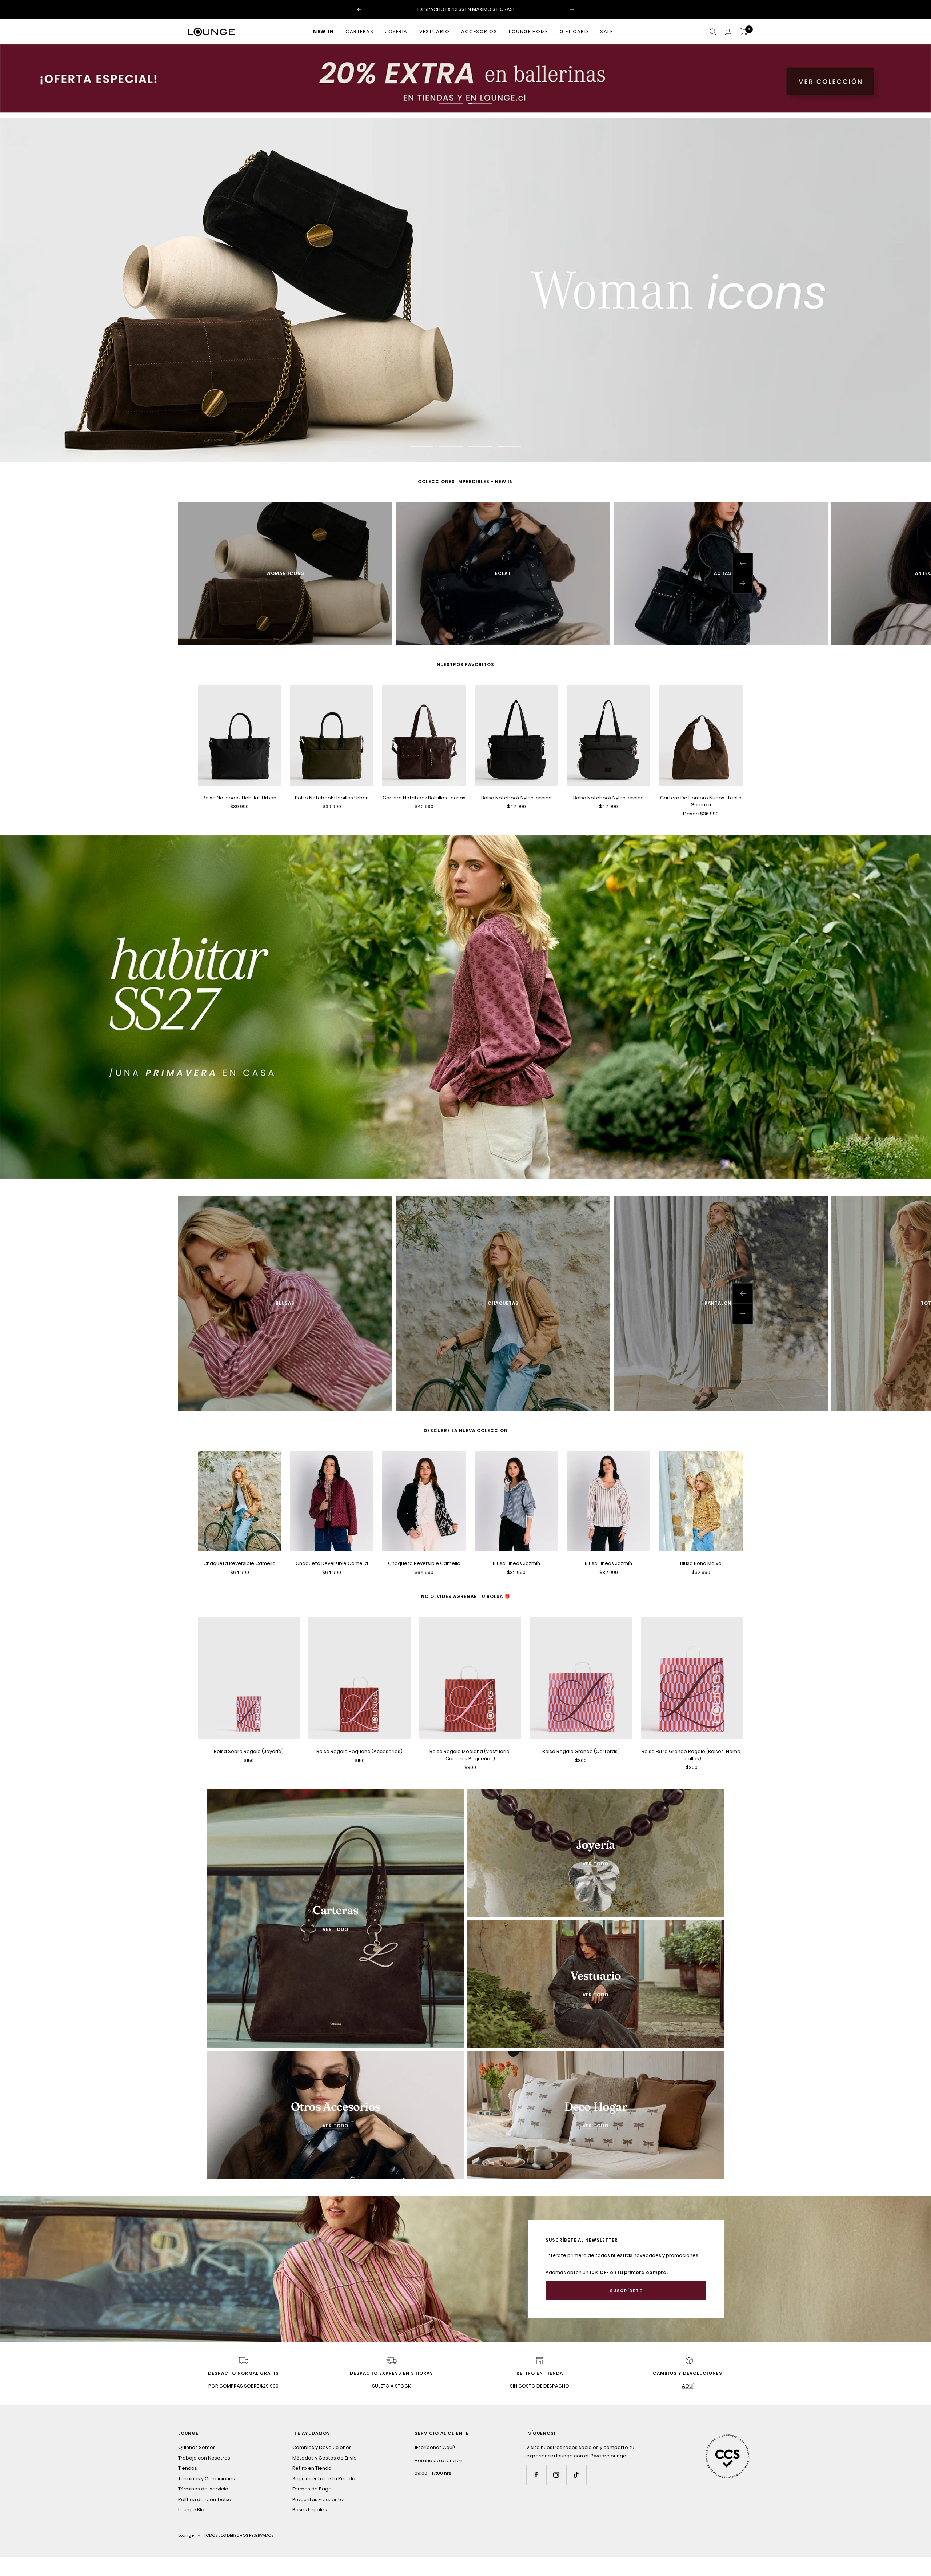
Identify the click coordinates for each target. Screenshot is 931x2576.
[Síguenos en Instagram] (556, 2474)
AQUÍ (688, 2385)
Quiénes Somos (197, 2446)
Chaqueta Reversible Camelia (239, 1563)
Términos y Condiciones (207, 2478)
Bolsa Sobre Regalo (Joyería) (249, 1751)
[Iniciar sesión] (728, 32)
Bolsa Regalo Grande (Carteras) (581, 1751)
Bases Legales (310, 2509)
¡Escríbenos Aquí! (435, 2446)
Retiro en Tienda (312, 2467)
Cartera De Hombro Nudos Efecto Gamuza (701, 800)
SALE (606, 31)
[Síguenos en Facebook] (536, 2474)
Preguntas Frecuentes (319, 2498)
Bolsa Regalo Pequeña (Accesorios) (359, 1751)
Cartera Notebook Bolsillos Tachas (424, 797)
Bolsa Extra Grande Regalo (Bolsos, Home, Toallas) (692, 1754)
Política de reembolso (205, 2498)
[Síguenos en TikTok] (576, 2474)
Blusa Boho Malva (701, 1563)
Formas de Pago (312, 2488)
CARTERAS (359, 31)
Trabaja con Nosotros (204, 2457)
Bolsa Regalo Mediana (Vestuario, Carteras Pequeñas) (470, 1754)
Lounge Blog (193, 2509)
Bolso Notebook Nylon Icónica (516, 797)
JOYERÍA (396, 31)
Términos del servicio (203, 2488)
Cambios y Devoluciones (322, 2446)
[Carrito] (744, 32)
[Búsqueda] (713, 32)
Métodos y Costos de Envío (325, 2457)
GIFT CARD (574, 31)
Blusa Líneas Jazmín (516, 1563)
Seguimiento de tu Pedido (324, 2478)
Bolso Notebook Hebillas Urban (239, 797)
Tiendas (188, 2467)
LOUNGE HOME (528, 31)
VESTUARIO (435, 31)
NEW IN (323, 31)
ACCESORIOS (479, 31)
